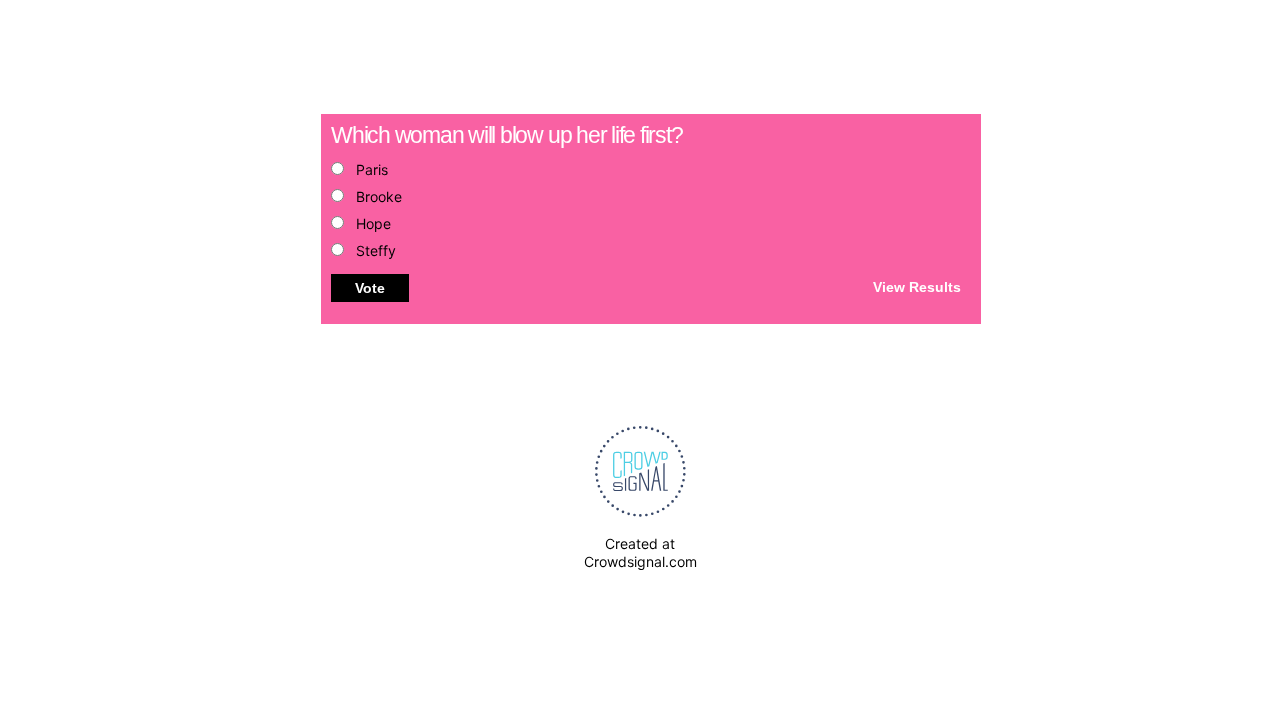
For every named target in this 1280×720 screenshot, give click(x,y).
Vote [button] (370, 288)
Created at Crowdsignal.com (640, 552)
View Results (917, 286)
